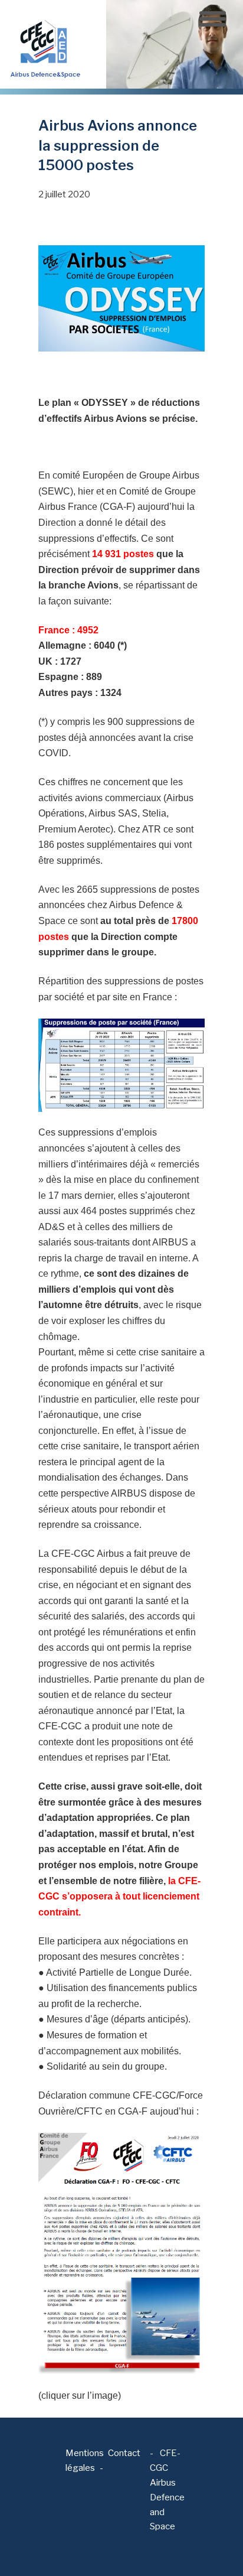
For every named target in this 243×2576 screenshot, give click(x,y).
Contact (124, 2453)
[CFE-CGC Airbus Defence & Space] (44, 44)
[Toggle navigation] (213, 19)
